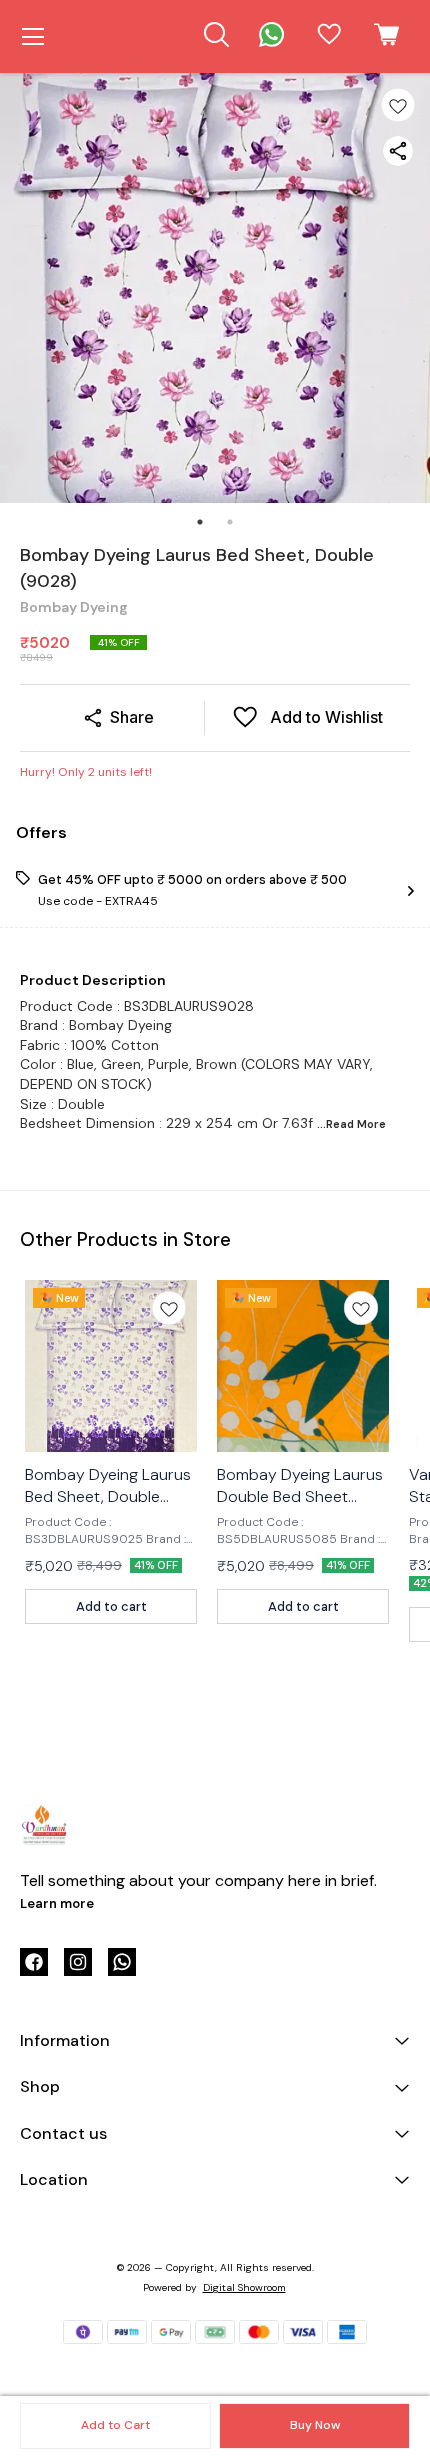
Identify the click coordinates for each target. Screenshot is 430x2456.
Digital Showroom (244, 2287)
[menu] (33, 37)
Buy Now (315, 2425)
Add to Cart (115, 2425)
